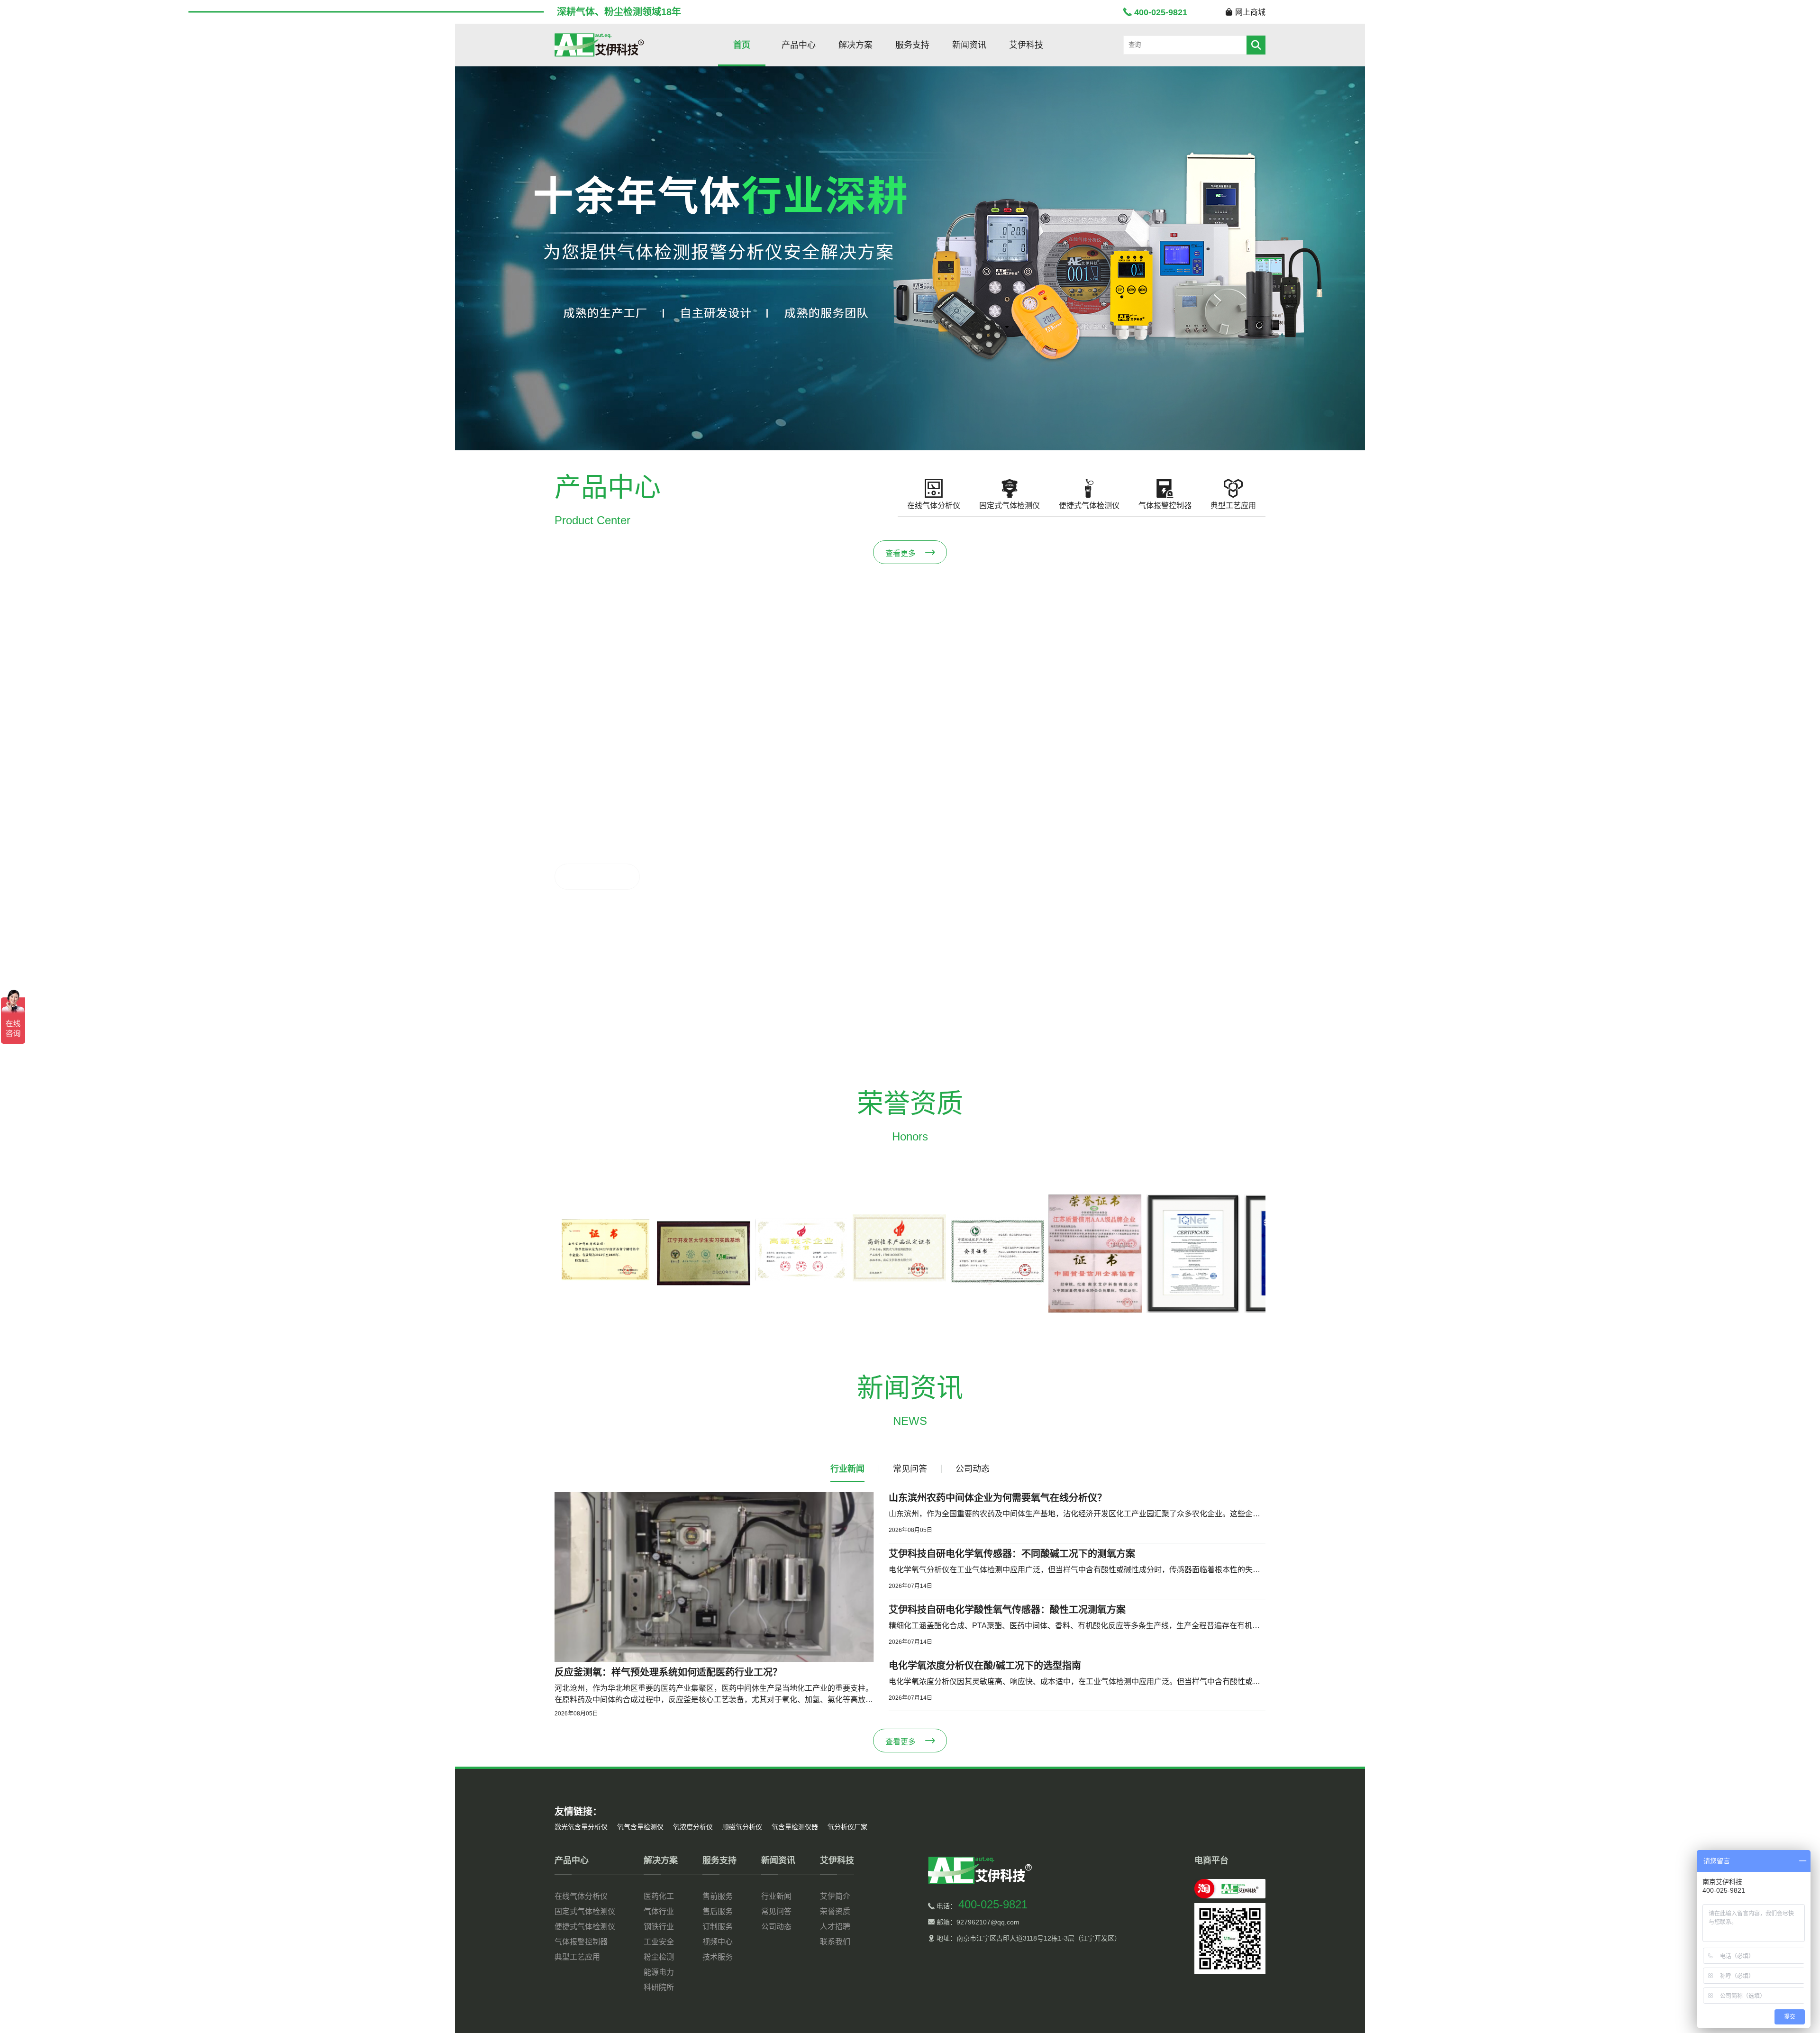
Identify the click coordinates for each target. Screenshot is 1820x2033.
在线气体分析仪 (581, 1896)
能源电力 (659, 1972)
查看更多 (901, 553)
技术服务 (718, 1957)
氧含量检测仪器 (795, 1827)
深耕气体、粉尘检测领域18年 (619, 12)
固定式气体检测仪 (585, 1911)
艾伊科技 (1026, 45)
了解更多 (586, 877)
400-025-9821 (1161, 12)
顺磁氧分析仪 (742, 1827)
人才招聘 (835, 1927)
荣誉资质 (835, 1911)
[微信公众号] (1230, 1939)
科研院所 (659, 1987)
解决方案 (855, 45)
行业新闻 (776, 1896)
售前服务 (718, 1896)
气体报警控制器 (581, 1942)
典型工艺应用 (577, 1957)
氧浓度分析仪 (693, 1827)
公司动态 (776, 1927)
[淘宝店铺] (1230, 1889)
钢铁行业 (659, 1927)
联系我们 (835, 1942)
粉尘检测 (659, 1957)
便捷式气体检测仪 (585, 1927)
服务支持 (912, 45)
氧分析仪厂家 (847, 1827)
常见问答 (776, 1911)
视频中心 (718, 1942)
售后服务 (718, 1911)
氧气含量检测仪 (640, 1827)
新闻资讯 (969, 45)
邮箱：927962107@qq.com (977, 1922)
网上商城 (1250, 12)
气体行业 (659, 1911)
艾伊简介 (835, 1896)
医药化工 (659, 1896)
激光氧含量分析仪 (581, 1827)
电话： (981, 1906)
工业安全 (659, 1942)
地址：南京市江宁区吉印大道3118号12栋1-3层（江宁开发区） (1028, 1938)
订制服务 (718, 1927)
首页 (742, 45)
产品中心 (799, 45)
